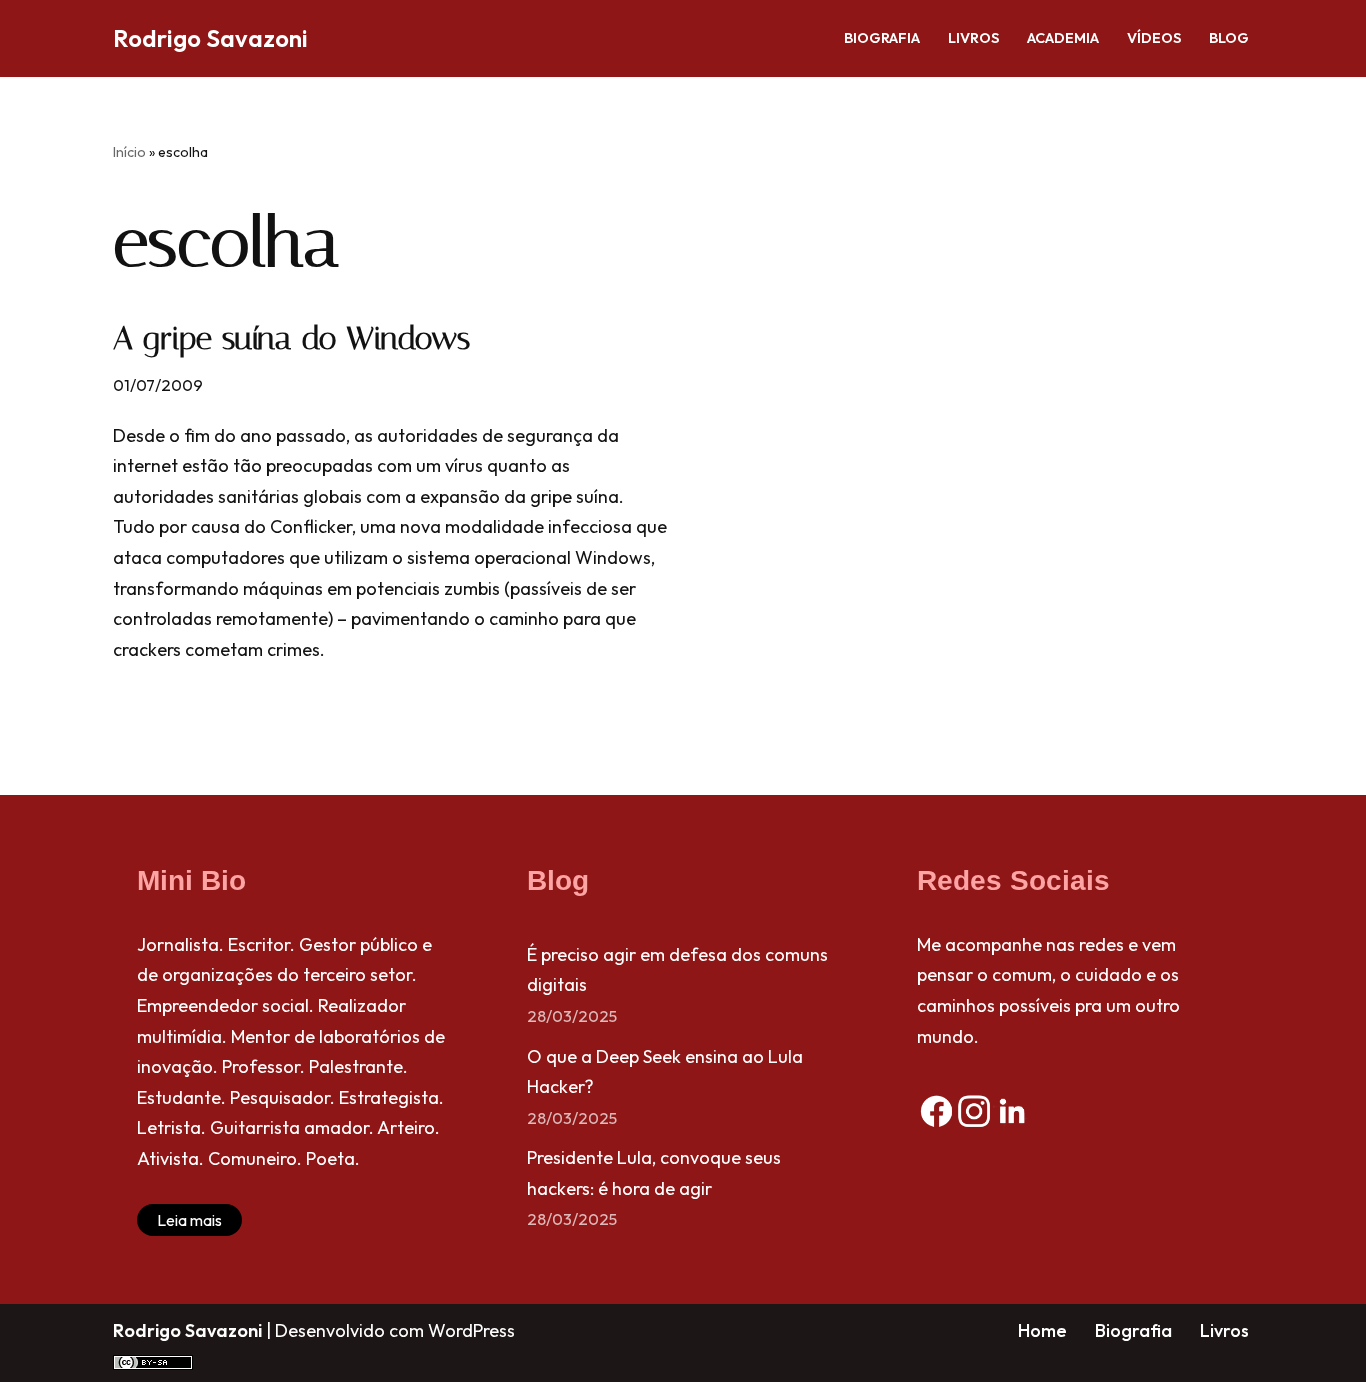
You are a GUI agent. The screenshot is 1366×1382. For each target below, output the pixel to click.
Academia (1063, 38)
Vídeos (1154, 38)
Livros (973, 38)
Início (129, 152)
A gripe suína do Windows (291, 338)
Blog (1229, 38)
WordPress (471, 1330)
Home (1042, 1330)
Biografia (882, 38)
